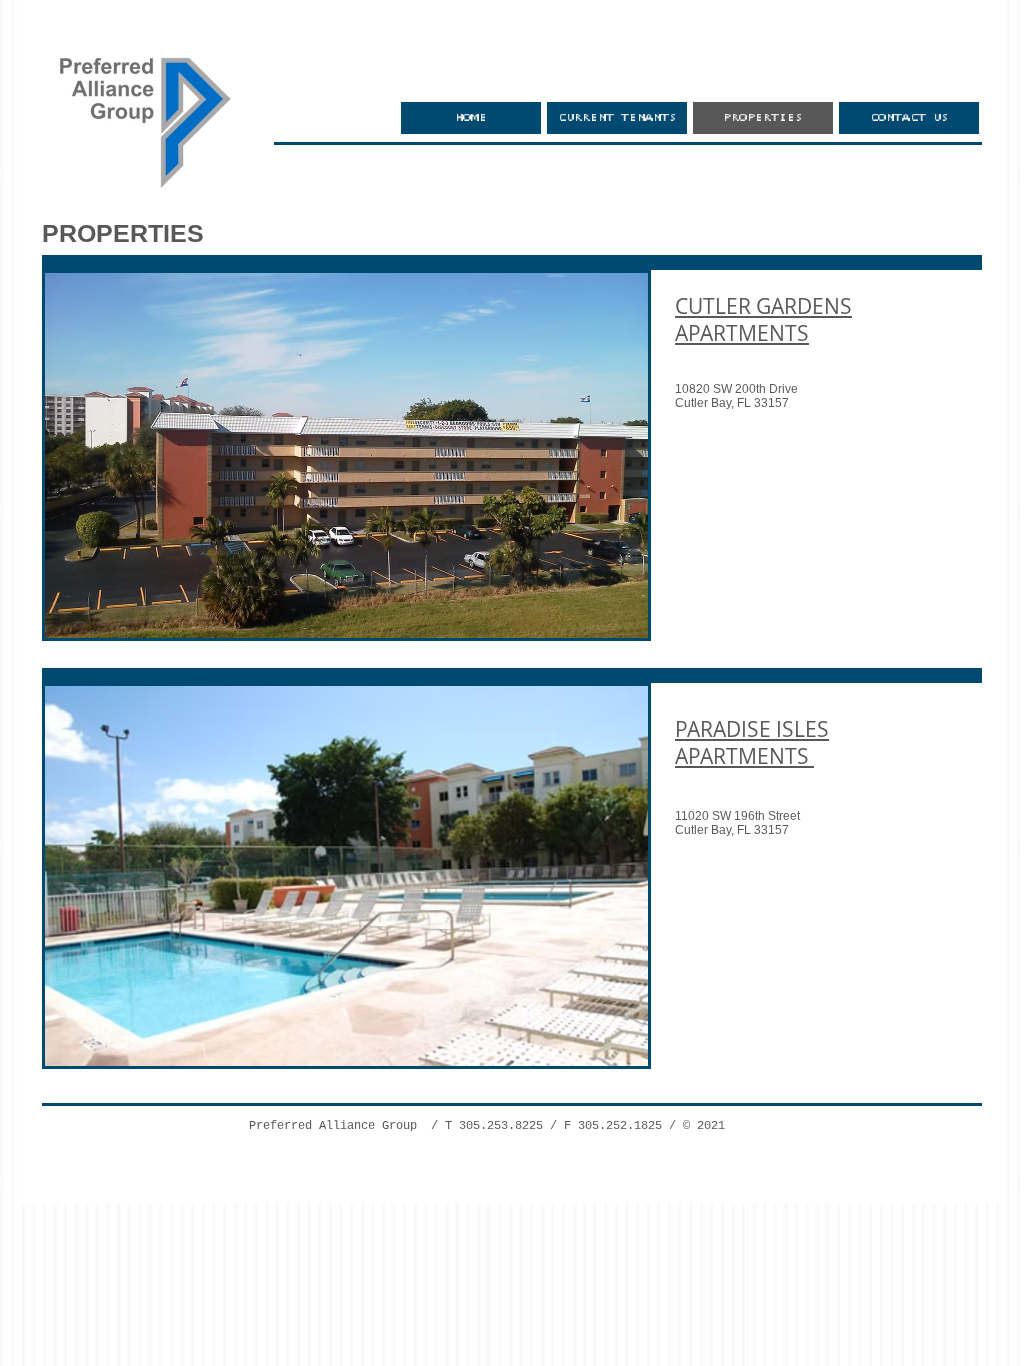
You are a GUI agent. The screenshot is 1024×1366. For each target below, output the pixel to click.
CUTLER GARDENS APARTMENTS (763, 319)
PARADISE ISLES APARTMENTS (752, 742)
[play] (606, 620)
